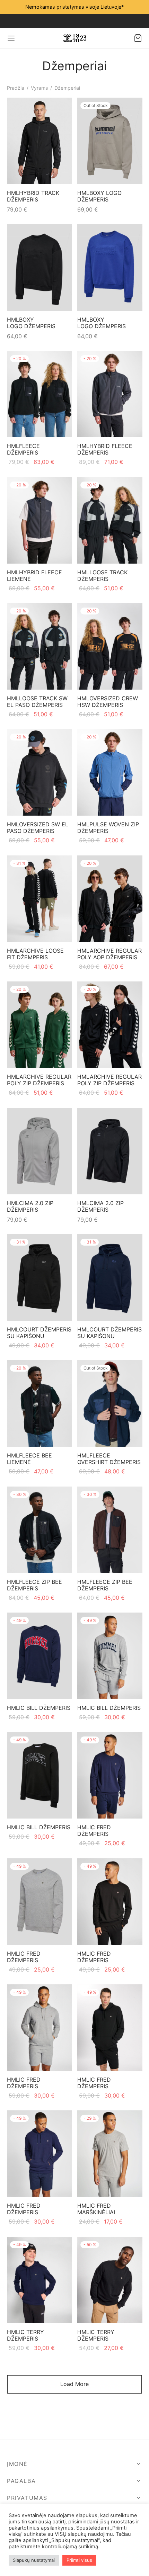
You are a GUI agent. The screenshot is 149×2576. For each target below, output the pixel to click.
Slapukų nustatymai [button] (34, 2560)
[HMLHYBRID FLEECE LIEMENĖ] (40, 520)
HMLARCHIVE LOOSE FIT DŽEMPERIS (35, 954)
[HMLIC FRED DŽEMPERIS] (110, 1775)
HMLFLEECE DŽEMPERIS (23, 449)
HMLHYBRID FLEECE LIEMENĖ (34, 576)
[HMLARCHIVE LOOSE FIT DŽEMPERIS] (40, 899)
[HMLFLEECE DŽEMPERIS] (40, 394)
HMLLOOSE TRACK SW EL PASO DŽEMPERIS (37, 702)
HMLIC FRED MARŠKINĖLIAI (96, 2209)
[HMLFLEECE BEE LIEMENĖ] (40, 1403)
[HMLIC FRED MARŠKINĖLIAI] (110, 2154)
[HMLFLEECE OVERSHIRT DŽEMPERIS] (110, 1403)
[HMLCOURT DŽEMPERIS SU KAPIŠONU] (40, 1277)
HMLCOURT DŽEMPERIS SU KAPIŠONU (39, 1333)
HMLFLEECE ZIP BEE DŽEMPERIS (34, 1585)
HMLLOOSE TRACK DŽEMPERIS (102, 576)
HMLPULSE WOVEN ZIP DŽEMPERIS (108, 828)
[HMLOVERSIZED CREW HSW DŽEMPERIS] (110, 646)
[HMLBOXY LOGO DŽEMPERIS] (110, 141)
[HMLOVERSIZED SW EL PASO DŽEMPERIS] (40, 772)
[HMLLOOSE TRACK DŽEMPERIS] (110, 520)
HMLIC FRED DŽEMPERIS (94, 1830)
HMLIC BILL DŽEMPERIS (39, 1708)
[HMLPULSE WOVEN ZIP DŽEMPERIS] (110, 772)
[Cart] (138, 38)
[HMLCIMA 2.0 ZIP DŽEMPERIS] (40, 1151)
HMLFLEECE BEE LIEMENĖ (29, 1459)
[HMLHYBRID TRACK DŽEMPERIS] (40, 141)
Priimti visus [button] (79, 2560)
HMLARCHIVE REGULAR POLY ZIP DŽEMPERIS (39, 1080)
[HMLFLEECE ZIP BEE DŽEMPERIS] (40, 1530)
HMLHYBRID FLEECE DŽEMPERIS (105, 449)
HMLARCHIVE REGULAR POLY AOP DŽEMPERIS (109, 954)
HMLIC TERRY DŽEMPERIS (25, 2335)
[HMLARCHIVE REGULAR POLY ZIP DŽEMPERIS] (40, 1025)
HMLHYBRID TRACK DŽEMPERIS (33, 196)
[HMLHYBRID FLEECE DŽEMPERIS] (110, 394)
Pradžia (16, 88)
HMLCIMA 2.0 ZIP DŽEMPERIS (30, 1206)
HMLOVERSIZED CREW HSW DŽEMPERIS (108, 702)
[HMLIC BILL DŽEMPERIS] (40, 1656)
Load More (74, 2384)
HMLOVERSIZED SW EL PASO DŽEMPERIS (38, 828)
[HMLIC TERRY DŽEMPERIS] (40, 2280)
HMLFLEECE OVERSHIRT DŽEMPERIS (109, 1459)
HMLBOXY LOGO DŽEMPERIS (99, 196)
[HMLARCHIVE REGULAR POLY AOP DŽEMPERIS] (110, 899)
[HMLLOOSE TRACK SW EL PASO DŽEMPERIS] (40, 646)
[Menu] (11, 38)
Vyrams (39, 88)
